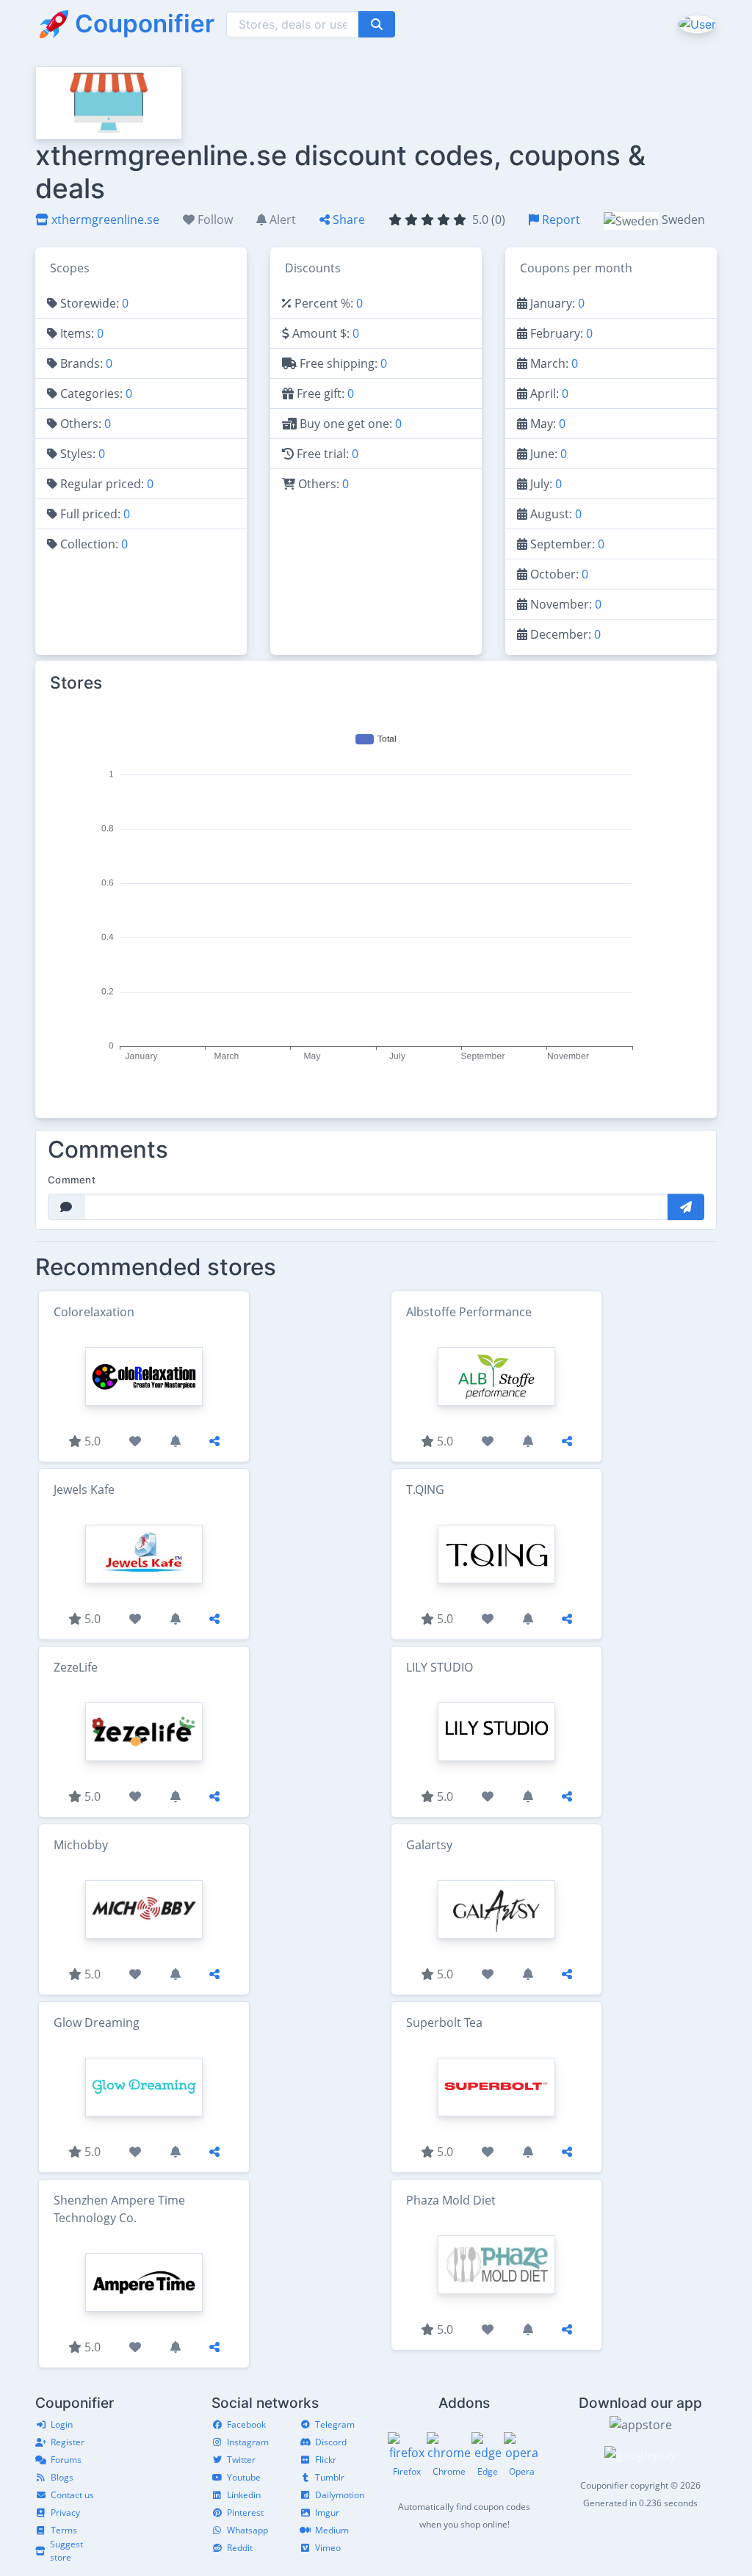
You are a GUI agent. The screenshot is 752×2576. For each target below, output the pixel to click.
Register (68, 2442)
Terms (64, 2530)
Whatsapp (247, 2530)
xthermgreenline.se (104, 219)
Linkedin (244, 2495)
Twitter (241, 2460)
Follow (214, 219)
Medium (332, 2530)
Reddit (240, 2548)
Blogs (62, 2477)
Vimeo (328, 2548)
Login (62, 2424)
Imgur (327, 2512)
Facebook (246, 2424)
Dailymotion (340, 2495)
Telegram (335, 2424)
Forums (66, 2460)
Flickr (326, 2460)
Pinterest (245, 2512)
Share (347, 219)
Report (560, 219)
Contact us (72, 2495)
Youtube (244, 2477)
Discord (331, 2442)
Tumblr (330, 2477)
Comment (72, 1180)
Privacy (65, 2512)
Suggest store (66, 2551)
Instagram (248, 2442)
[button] (696, 23)
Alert (281, 219)
